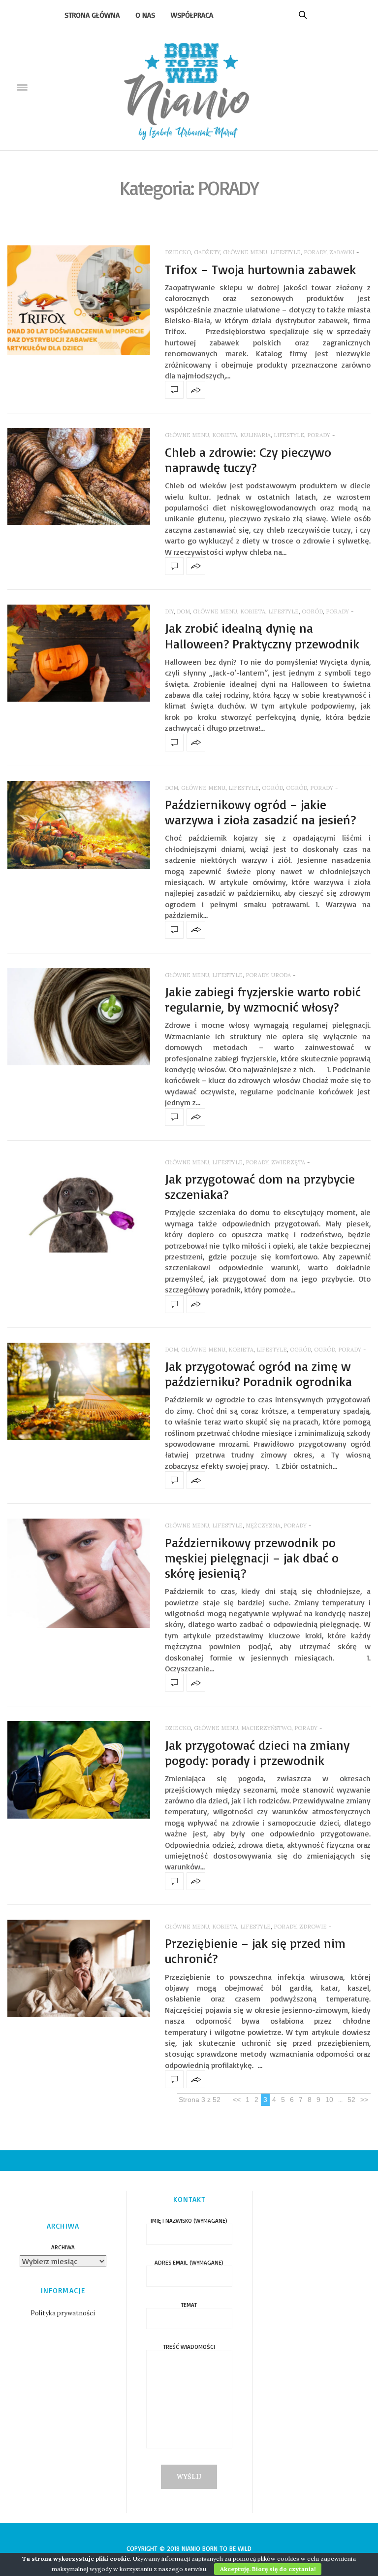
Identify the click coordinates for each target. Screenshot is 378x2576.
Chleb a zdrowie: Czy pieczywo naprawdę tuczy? (248, 459)
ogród (272, 788)
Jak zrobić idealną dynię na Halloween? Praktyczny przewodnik (262, 635)
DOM (183, 611)
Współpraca (192, 15)
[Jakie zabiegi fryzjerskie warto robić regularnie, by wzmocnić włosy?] (79, 1017)
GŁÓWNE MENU (245, 252)
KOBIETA (225, 435)
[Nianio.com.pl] (189, 87)
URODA (281, 975)
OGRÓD (312, 611)
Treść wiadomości (189, 2347)
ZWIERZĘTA (288, 1162)
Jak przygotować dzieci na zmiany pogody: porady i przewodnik (257, 1752)
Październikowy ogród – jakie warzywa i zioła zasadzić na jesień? (260, 812)
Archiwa (63, 2247)
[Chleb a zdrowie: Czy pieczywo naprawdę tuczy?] (79, 477)
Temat (189, 2305)
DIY (169, 611)
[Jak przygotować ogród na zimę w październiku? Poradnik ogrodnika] (79, 1391)
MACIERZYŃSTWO (266, 1728)
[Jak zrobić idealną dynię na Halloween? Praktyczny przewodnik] (79, 653)
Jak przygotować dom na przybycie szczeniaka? (260, 1186)
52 (351, 2100)
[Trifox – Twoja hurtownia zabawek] (79, 300)
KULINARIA (255, 435)
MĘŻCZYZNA (263, 1525)
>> (364, 2100)
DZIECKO (178, 252)
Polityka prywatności (63, 2313)
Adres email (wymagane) (189, 2263)
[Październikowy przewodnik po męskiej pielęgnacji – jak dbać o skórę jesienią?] (79, 1573)
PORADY (315, 252)
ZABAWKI (342, 252)
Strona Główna (92, 15)
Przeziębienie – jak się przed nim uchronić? (255, 1950)
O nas (145, 15)
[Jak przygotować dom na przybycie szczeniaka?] (79, 1204)
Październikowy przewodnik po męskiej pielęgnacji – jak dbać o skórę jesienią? (252, 1558)
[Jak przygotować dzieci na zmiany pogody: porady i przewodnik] (79, 1770)
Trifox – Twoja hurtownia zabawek (260, 269)
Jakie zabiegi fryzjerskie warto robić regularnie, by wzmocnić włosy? (263, 999)
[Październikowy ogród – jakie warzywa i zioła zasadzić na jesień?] (79, 825)
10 (329, 2100)
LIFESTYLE (285, 252)
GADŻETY (207, 252)
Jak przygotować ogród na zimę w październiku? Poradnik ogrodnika (258, 1373)
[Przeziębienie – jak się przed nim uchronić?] (79, 1968)
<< (237, 2100)
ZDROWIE (313, 1927)
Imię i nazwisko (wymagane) (189, 2221)
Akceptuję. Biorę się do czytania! (268, 2569)
